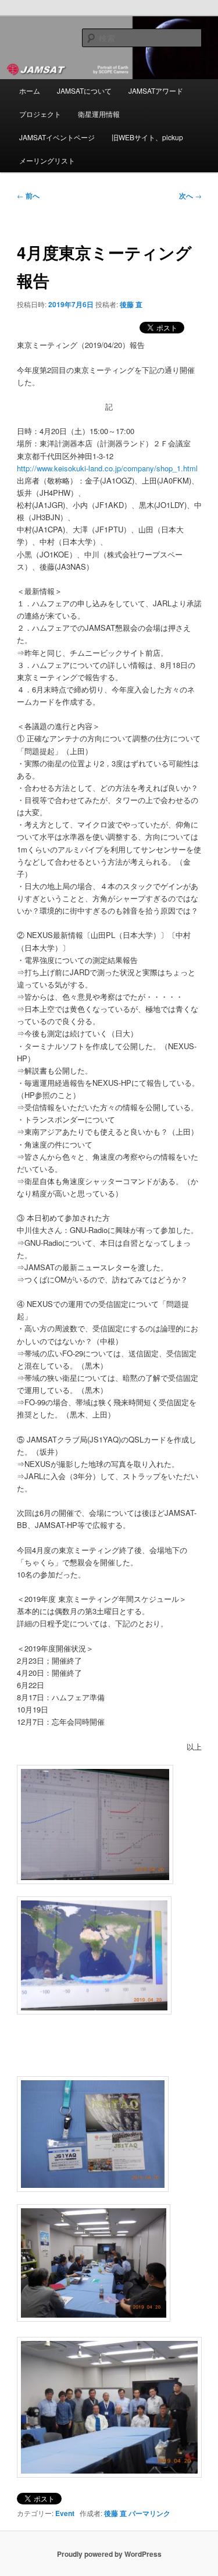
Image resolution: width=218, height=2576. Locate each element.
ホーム (30, 90)
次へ (190, 196)
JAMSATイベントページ (57, 137)
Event (65, 2513)
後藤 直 (131, 304)
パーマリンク (149, 2513)
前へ (28, 196)
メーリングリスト (47, 160)
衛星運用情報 (99, 114)
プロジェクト (40, 114)
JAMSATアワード (156, 90)
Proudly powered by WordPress (109, 2554)
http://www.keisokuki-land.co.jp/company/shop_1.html (107, 468)
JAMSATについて (84, 90)
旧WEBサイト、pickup (147, 137)
